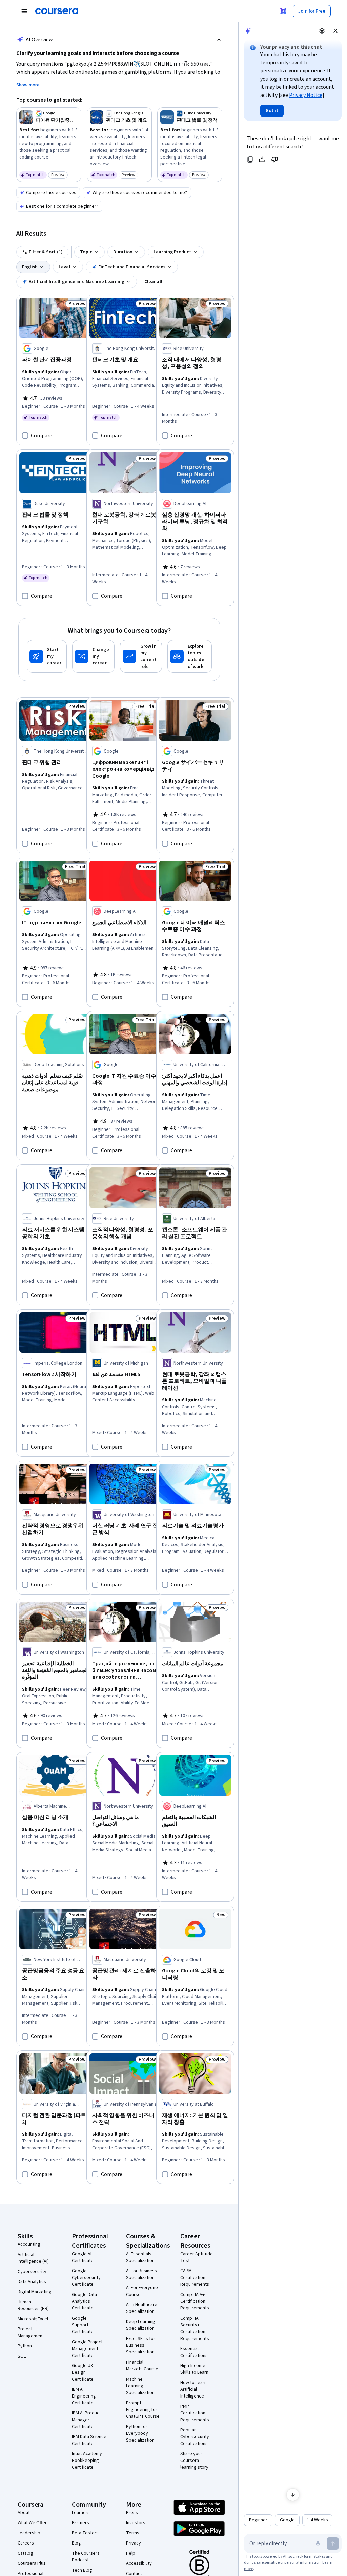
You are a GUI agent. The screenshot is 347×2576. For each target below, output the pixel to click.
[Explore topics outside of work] (190, 656)
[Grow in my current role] (141, 656)
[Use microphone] (318, 2543)
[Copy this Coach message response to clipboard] (250, 160)
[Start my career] (47, 656)
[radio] (258, 2520)
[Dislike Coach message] (274, 160)
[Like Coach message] (262, 160)
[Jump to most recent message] (293, 2495)
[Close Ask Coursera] (283, 11)
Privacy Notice (306, 95)
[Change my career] (93, 656)
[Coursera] (57, 11)
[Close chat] (335, 31)
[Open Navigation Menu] (24, 11)
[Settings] (322, 31)
